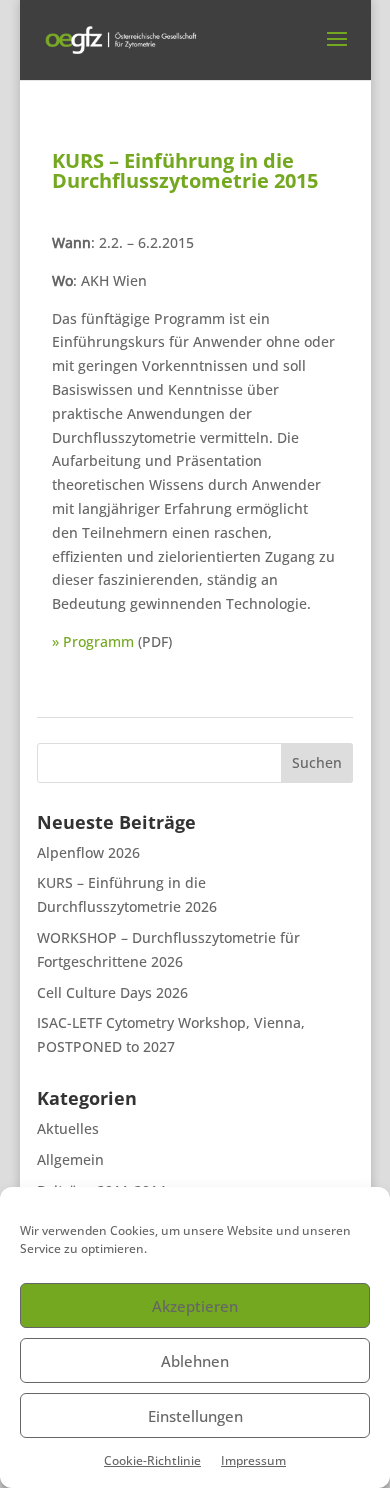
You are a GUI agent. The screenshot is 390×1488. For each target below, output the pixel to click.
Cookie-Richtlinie (152, 1460)
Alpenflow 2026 (88, 852)
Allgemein (70, 1159)
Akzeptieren (195, 1306)
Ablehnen (195, 1361)
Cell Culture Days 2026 (112, 992)
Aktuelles (68, 1128)
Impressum (253, 1460)
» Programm (93, 641)
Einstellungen (195, 1416)
